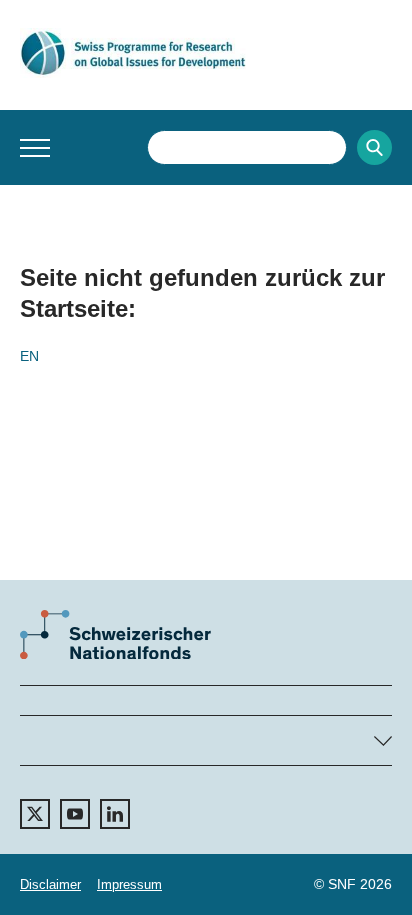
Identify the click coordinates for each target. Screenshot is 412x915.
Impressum (129, 884)
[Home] (206, 53)
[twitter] (35, 814)
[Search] (374, 147)
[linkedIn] (115, 814)
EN (29, 356)
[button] (35, 148)
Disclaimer (50, 884)
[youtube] (75, 814)
